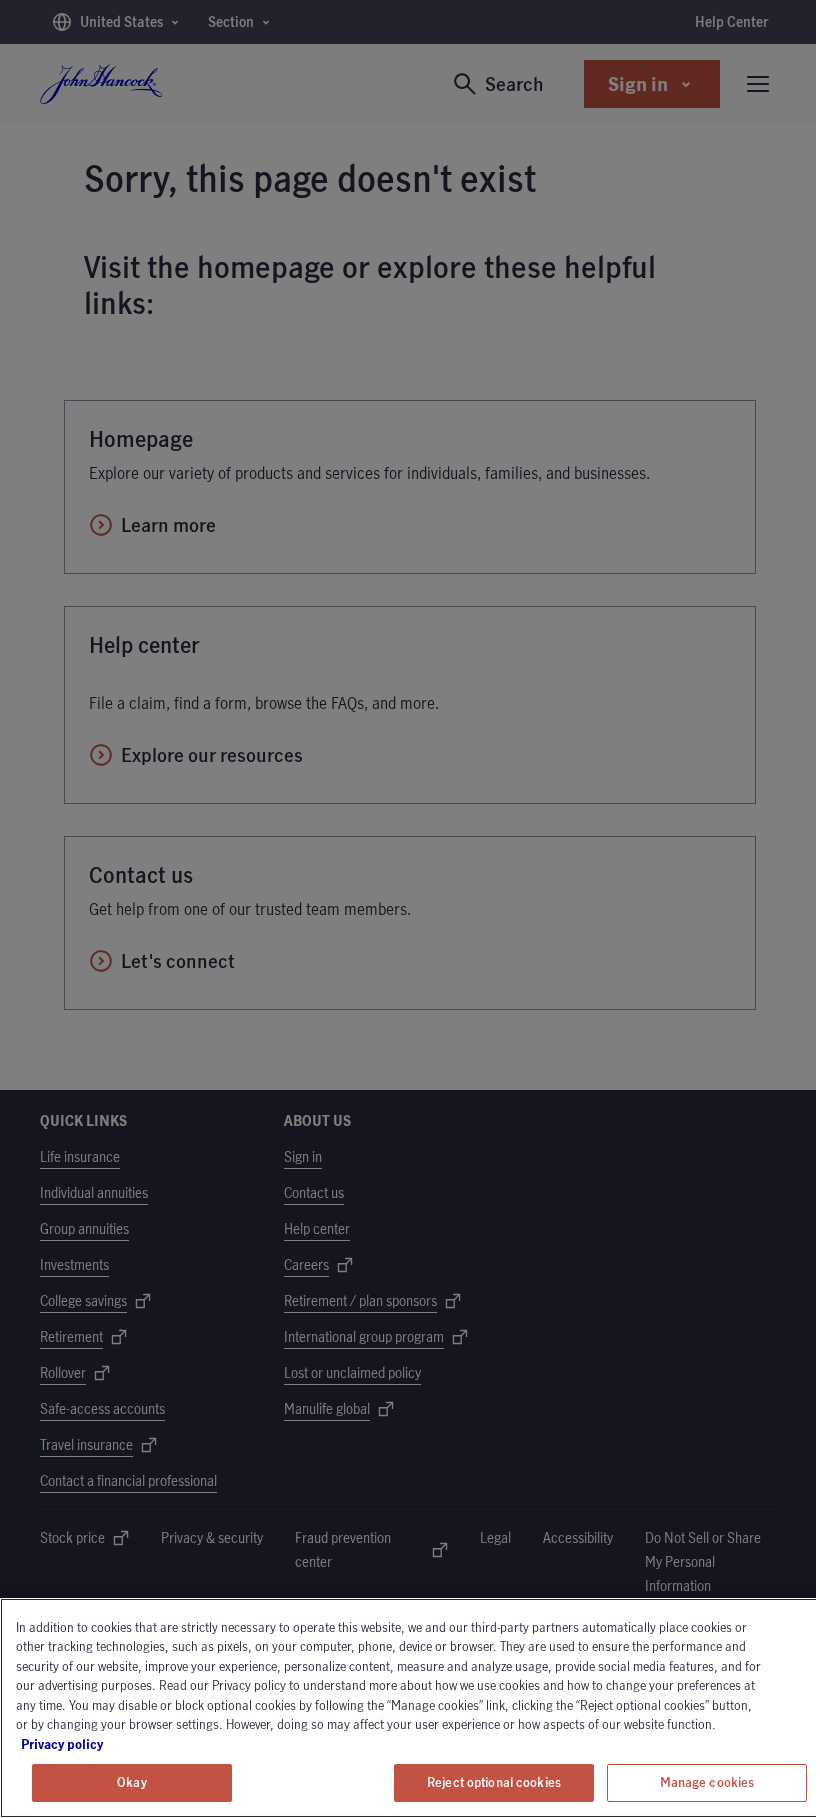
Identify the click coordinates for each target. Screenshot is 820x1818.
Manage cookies (707, 1782)
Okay (132, 1782)
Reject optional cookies (494, 1782)
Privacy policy (118, 1744)
